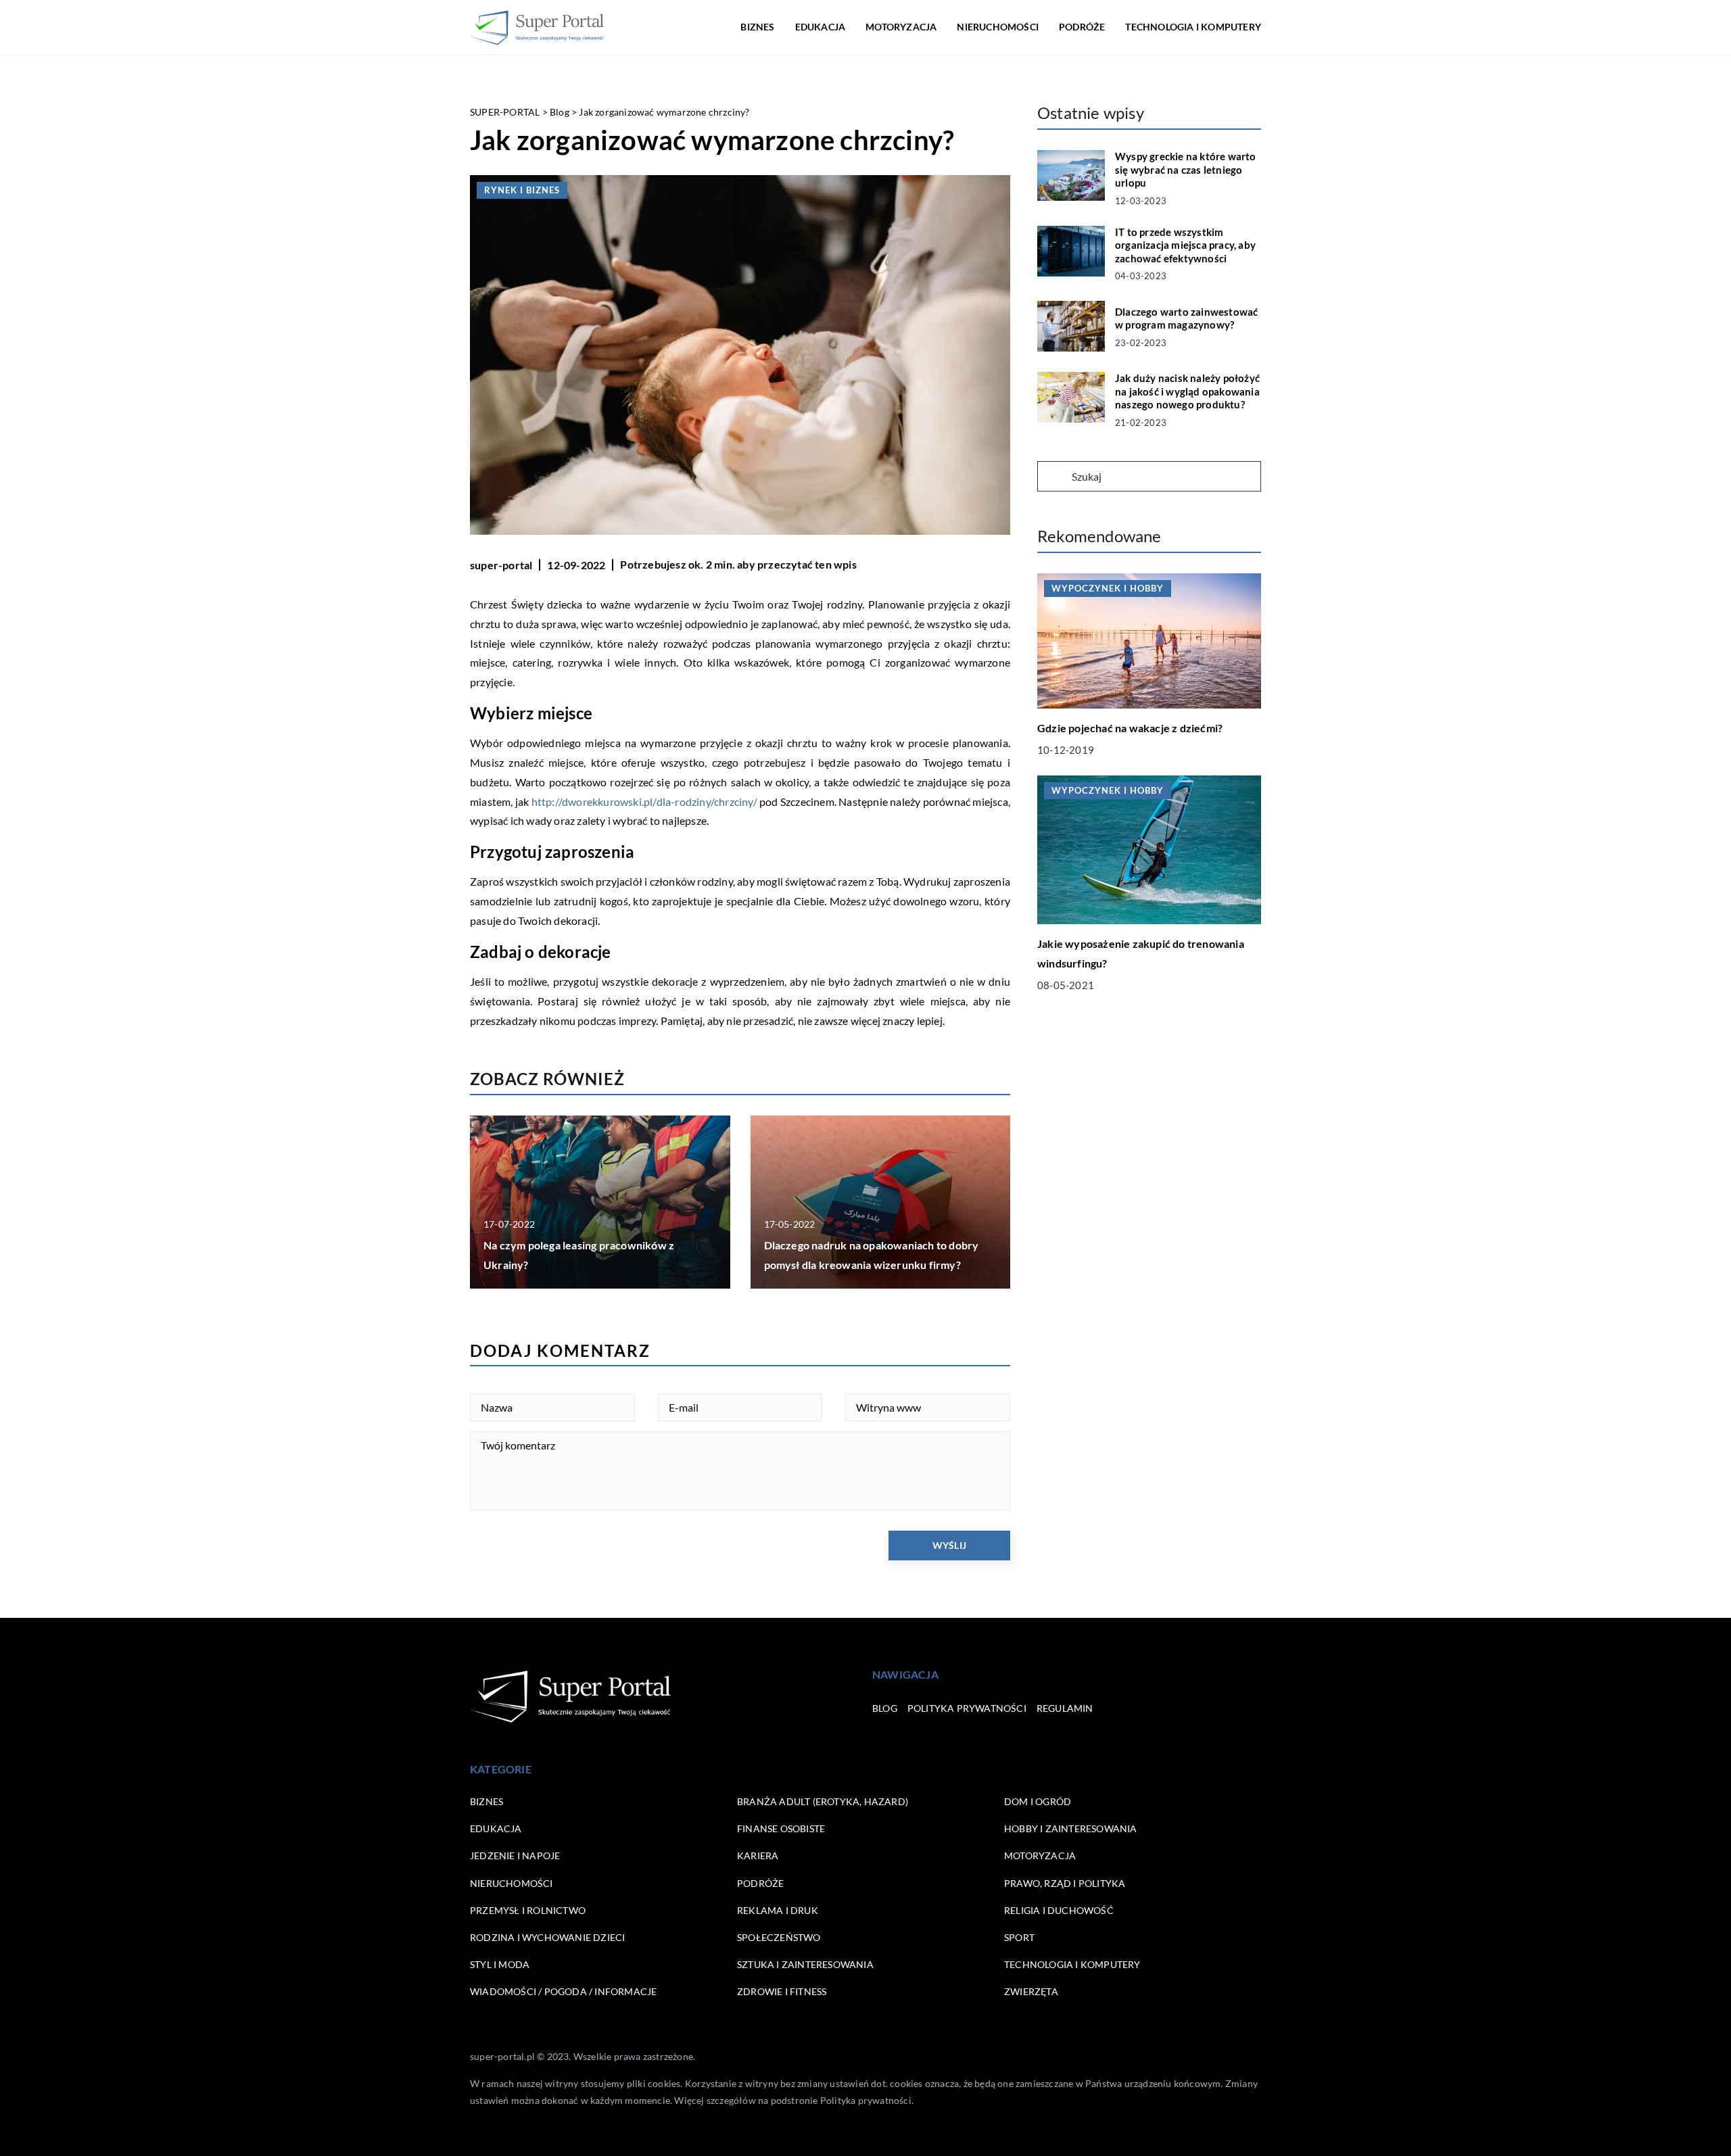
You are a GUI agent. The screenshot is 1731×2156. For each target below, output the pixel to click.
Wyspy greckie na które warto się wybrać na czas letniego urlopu (1186, 169)
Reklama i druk (778, 1910)
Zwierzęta (1031, 1991)
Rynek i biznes (522, 190)
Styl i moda (500, 1964)
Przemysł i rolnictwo (528, 1910)
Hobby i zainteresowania (1071, 1828)
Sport (1019, 1937)
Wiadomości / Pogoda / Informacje (563, 1991)
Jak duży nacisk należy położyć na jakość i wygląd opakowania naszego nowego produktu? (1187, 391)
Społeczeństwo (779, 1937)
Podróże (1082, 27)
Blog (885, 1708)
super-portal (501, 565)
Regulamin (1065, 1708)
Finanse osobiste (781, 1828)
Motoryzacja (901, 27)
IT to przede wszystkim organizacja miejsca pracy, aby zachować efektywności (1185, 245)
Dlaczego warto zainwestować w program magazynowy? (1186, 318)
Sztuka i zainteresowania (805, 1964)
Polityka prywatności (967, 1708)
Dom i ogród (1038, 1801)
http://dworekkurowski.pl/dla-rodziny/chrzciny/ (644, 801)
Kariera (758, 1855)
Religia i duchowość (1059, 1910)
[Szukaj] (1053, 477)
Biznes (757, 27)
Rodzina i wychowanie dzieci (547, 1937)
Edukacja (821, 27)
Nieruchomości (998, 27)
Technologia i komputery (1193, 27)
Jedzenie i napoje (515, 1855)
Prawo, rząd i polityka (1065, 1883)
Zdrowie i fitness (782, 1991)
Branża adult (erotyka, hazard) (823, 1801)
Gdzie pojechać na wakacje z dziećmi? (1130, 728)
